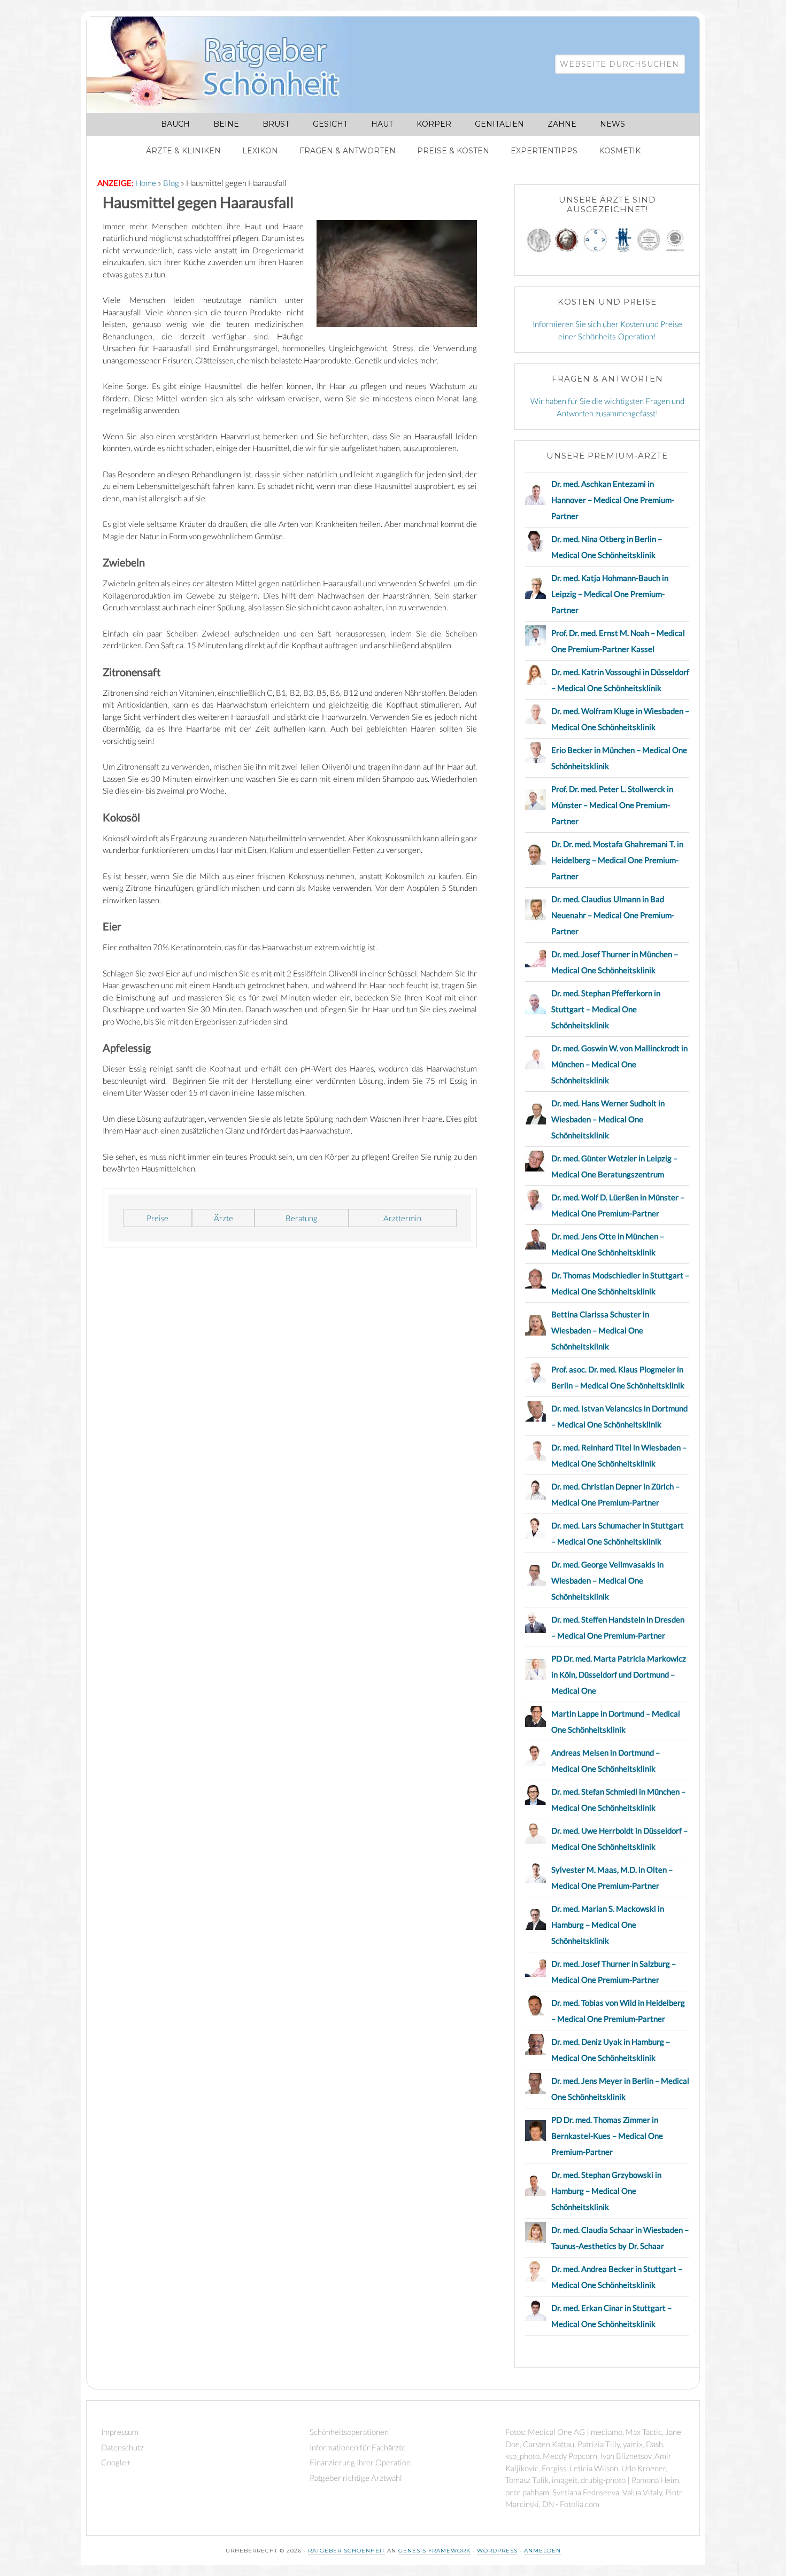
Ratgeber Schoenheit (346, 2551)
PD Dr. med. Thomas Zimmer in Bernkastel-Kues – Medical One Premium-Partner (607, 2136)
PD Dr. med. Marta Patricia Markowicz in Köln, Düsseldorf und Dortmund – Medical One (619, 1674)
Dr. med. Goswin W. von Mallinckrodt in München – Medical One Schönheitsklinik (619, 1064)
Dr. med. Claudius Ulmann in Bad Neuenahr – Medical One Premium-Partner (613, 915)
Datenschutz (122, 2447)
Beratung (302, 1218)
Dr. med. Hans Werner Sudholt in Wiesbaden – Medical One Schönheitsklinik (608, 1119)
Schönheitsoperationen (349, 2432)
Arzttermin (402, 1218)
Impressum (120, 2432)
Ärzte (224, 1218)
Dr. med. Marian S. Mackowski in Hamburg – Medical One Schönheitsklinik (608, 1925)
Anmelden (542, 2551)
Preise (157, 1218)
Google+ (116, 2462)
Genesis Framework (434, 2551)
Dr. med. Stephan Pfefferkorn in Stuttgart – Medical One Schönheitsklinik (606, 1009)
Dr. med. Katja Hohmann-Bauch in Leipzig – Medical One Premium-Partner (610, 594)
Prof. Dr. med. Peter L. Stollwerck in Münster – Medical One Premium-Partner (612, 805)
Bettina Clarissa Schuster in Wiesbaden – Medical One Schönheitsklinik (600, 1330)
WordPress (497, 2551)
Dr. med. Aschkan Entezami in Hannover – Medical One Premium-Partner (613, 500)
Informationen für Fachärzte (358, 2447)
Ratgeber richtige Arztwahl (356, 2478)
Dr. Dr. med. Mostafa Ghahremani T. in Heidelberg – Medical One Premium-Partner (617, 860)
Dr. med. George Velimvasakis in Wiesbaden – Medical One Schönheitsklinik (607, 1580)
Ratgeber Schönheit (226, 65)
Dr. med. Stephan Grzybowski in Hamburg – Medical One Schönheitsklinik (606, 2191)
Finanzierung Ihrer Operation (360, 2462)
